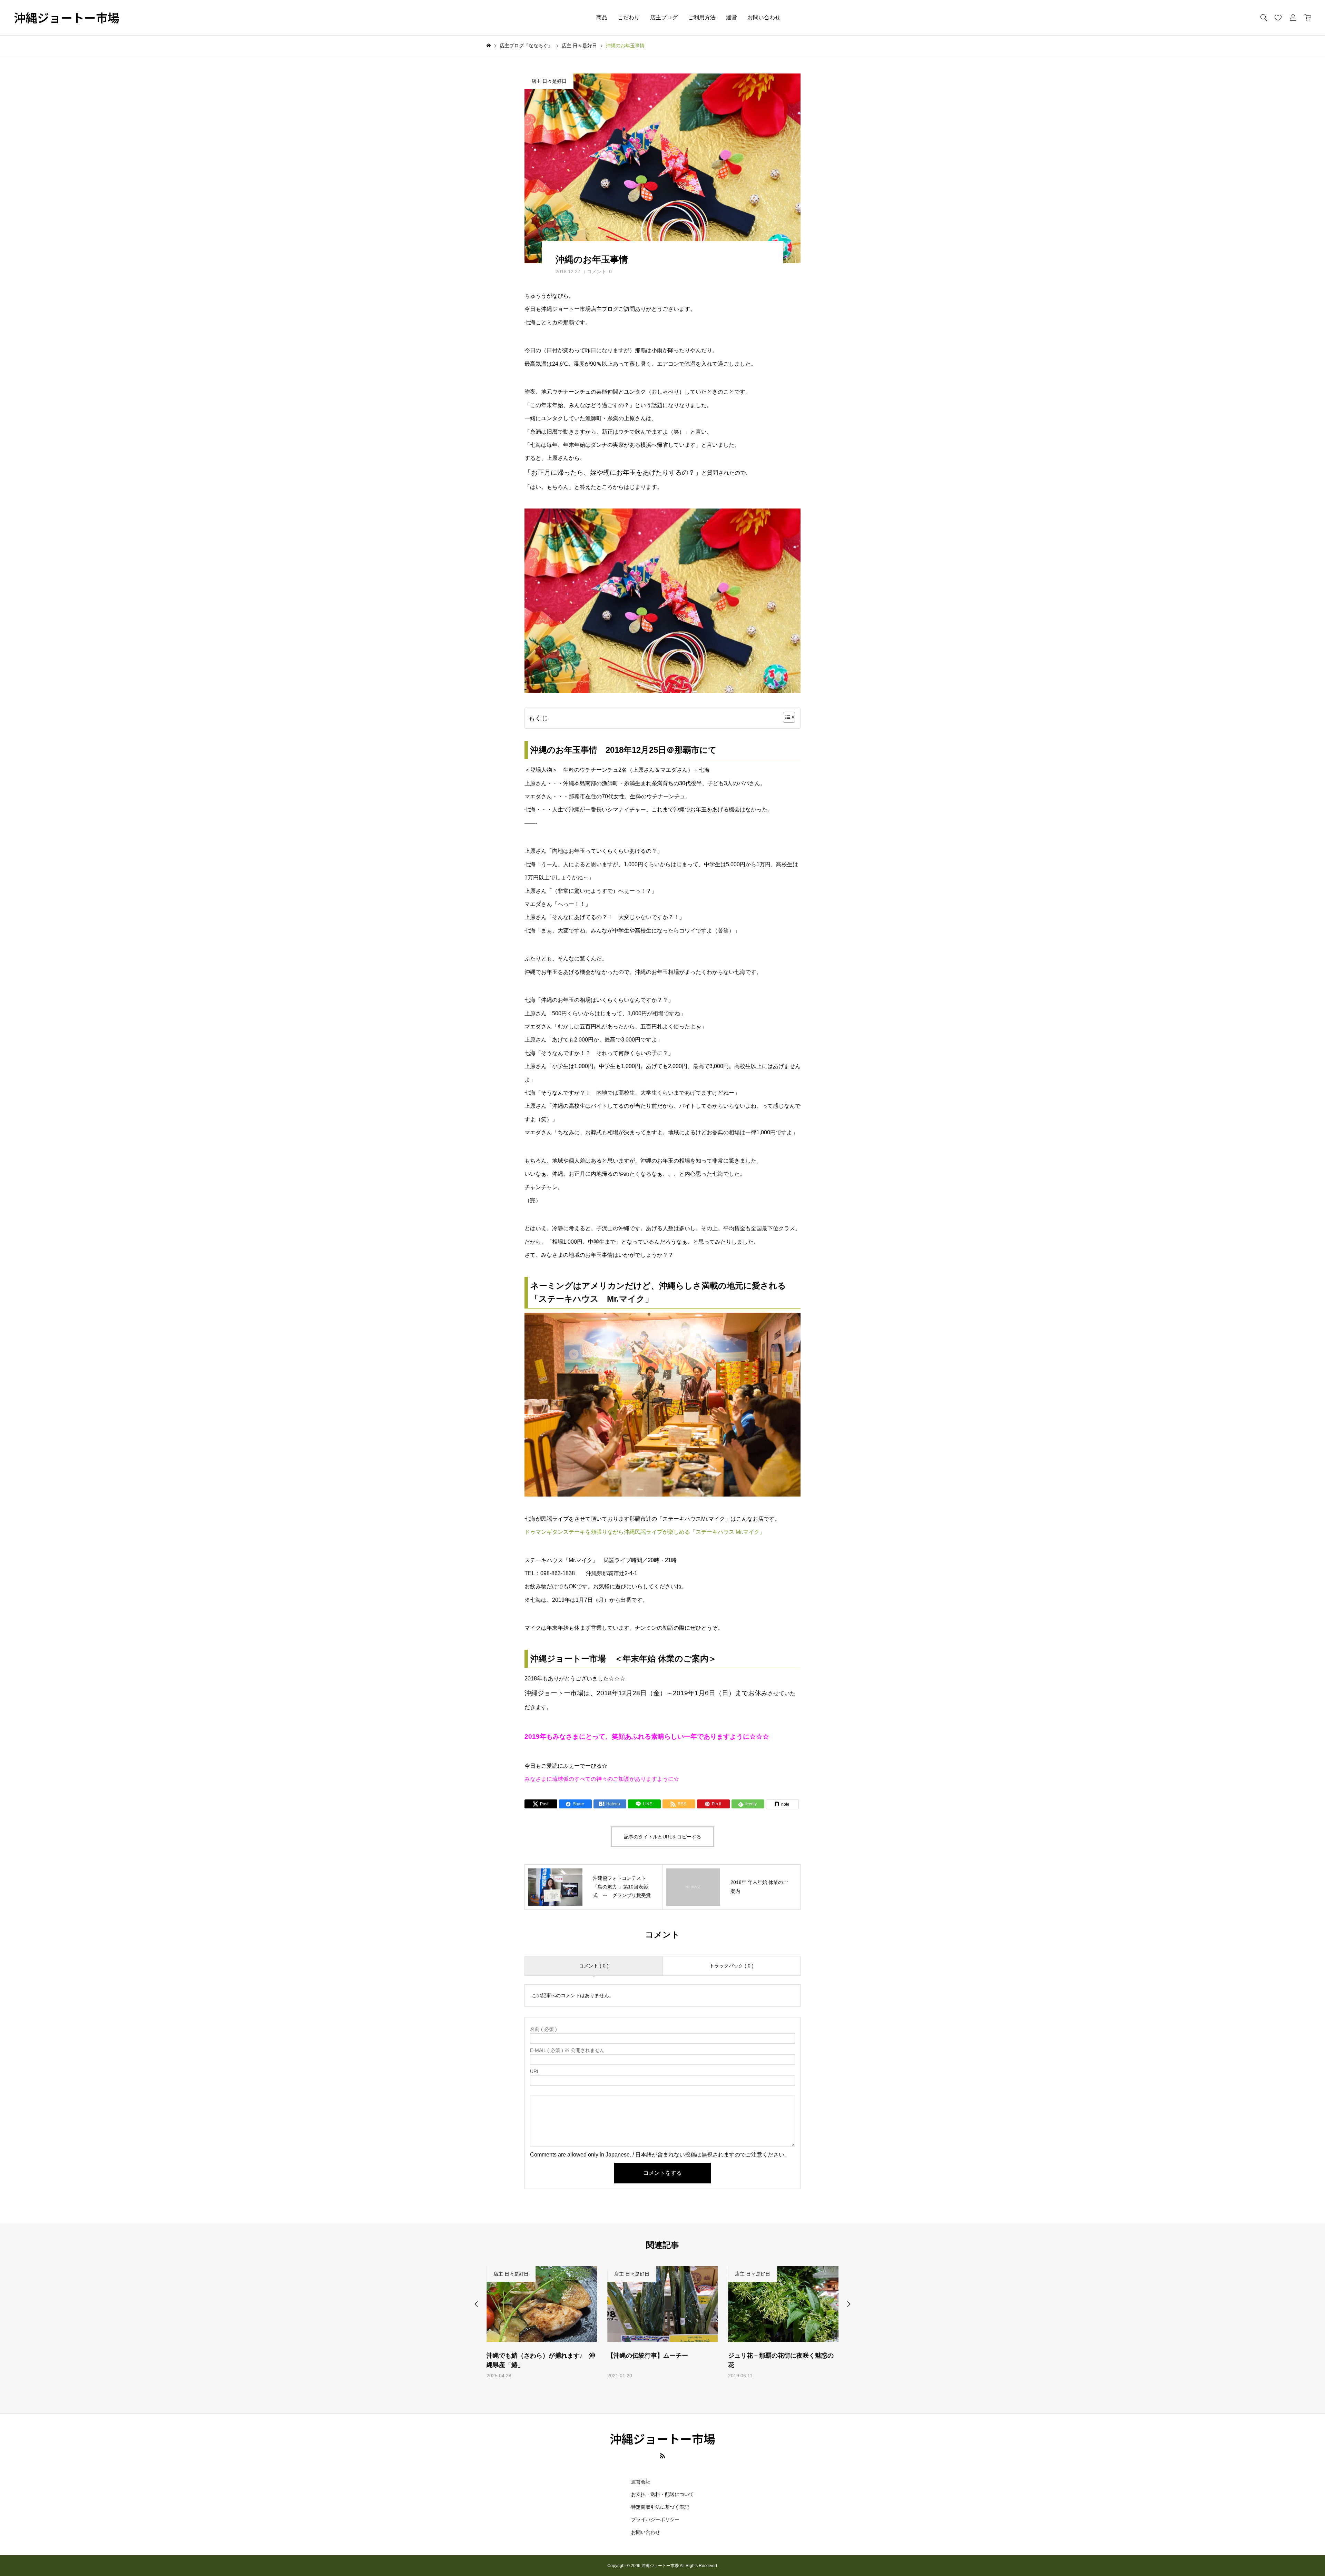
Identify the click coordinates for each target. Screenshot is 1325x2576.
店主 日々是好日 (549, 81)
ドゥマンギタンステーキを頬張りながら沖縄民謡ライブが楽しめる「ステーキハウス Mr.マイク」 (645, 1532)
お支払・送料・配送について (662, 2494)
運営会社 (641, 2482)
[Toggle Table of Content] (786, 717)
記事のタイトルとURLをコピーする (662, 1837)
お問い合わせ (764, 17)
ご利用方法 (702, 17)
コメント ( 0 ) (594, 1966)
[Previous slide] (476, 2304)
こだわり (629, 17)
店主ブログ (664, 17)
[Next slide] (849, 2304)
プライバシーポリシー (655, 2519)
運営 (732, 17)
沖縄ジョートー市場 (67, 18)
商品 (602, 17)
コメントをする (662, 2173)
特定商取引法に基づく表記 (660, 2507)
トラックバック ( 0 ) (732, 1966)
